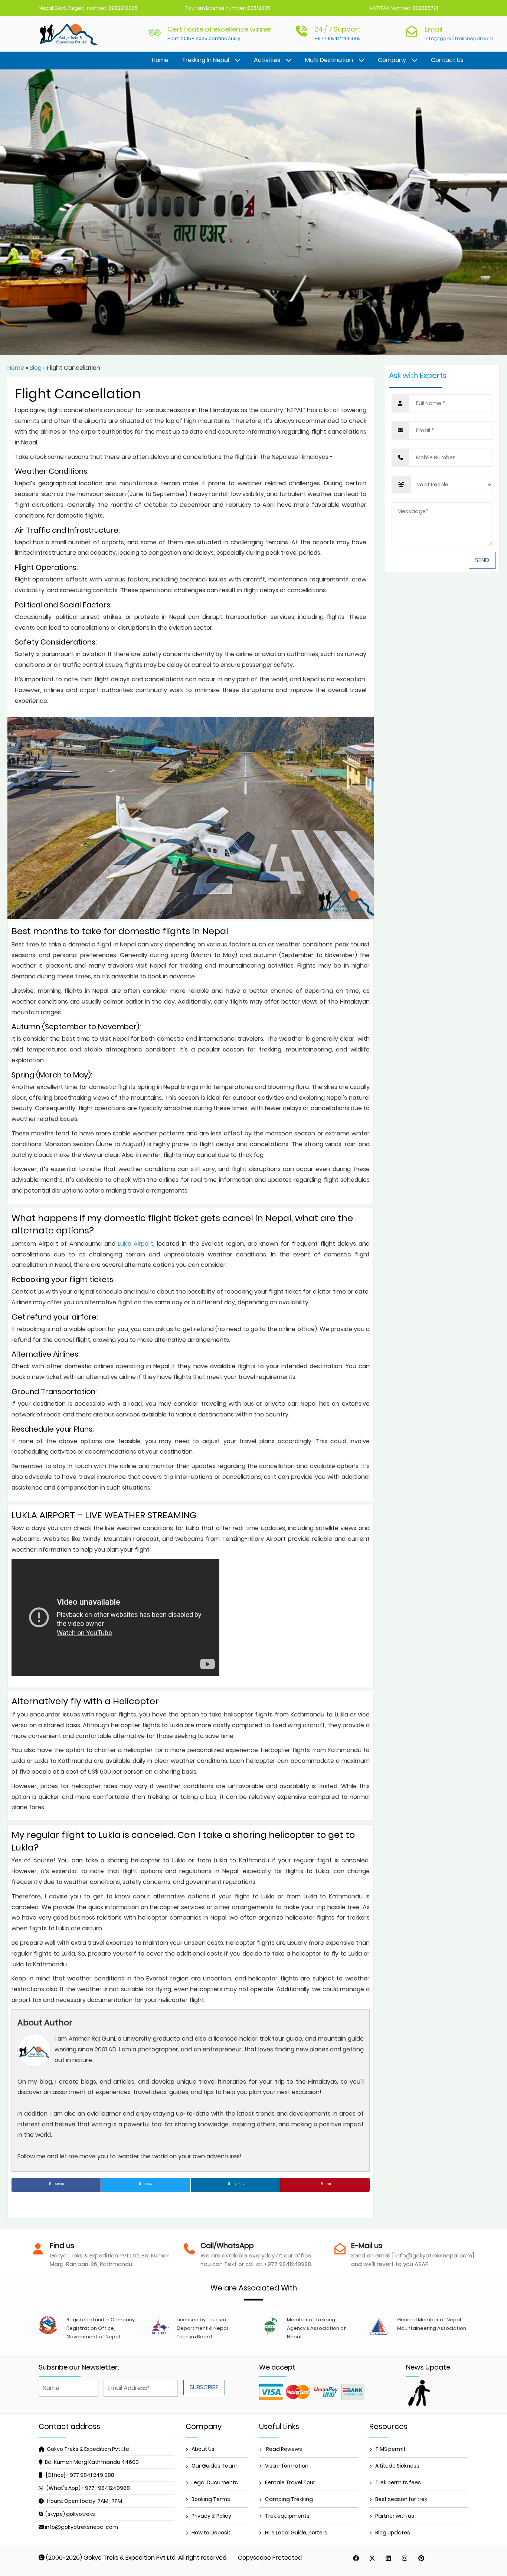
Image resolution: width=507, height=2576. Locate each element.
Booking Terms (211, 2499)
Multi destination (329, 60)
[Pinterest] (421, 2558)
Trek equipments (287, 2516)
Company (392, 60)
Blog (36, 368)
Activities (267, 60)
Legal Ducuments (215, 2482)
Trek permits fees (398, 2482)
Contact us (447, 60)
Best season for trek (401, 2499)
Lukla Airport (136, 1244)
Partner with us (395, 2516)
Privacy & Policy (211, 2516)
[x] (372, 2558)
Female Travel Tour (290, 2482)
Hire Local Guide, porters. (297, 2533)
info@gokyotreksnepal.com (459, 38)
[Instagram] (405, 2558)
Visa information (287, 2466)
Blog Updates (393, 2533)
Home (160, 60)
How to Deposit (211, 2533)
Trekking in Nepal (205, 60)
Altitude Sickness (397, 2466)
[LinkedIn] (388, 2558)
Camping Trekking (289, 2499)
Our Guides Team (215, 2466)
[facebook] (356, 2558)
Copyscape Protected (270, 2558)
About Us (203, 2449)
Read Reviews (284, 2449)
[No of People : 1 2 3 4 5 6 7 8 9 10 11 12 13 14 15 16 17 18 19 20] (442, 485)
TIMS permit (390, 2449)
